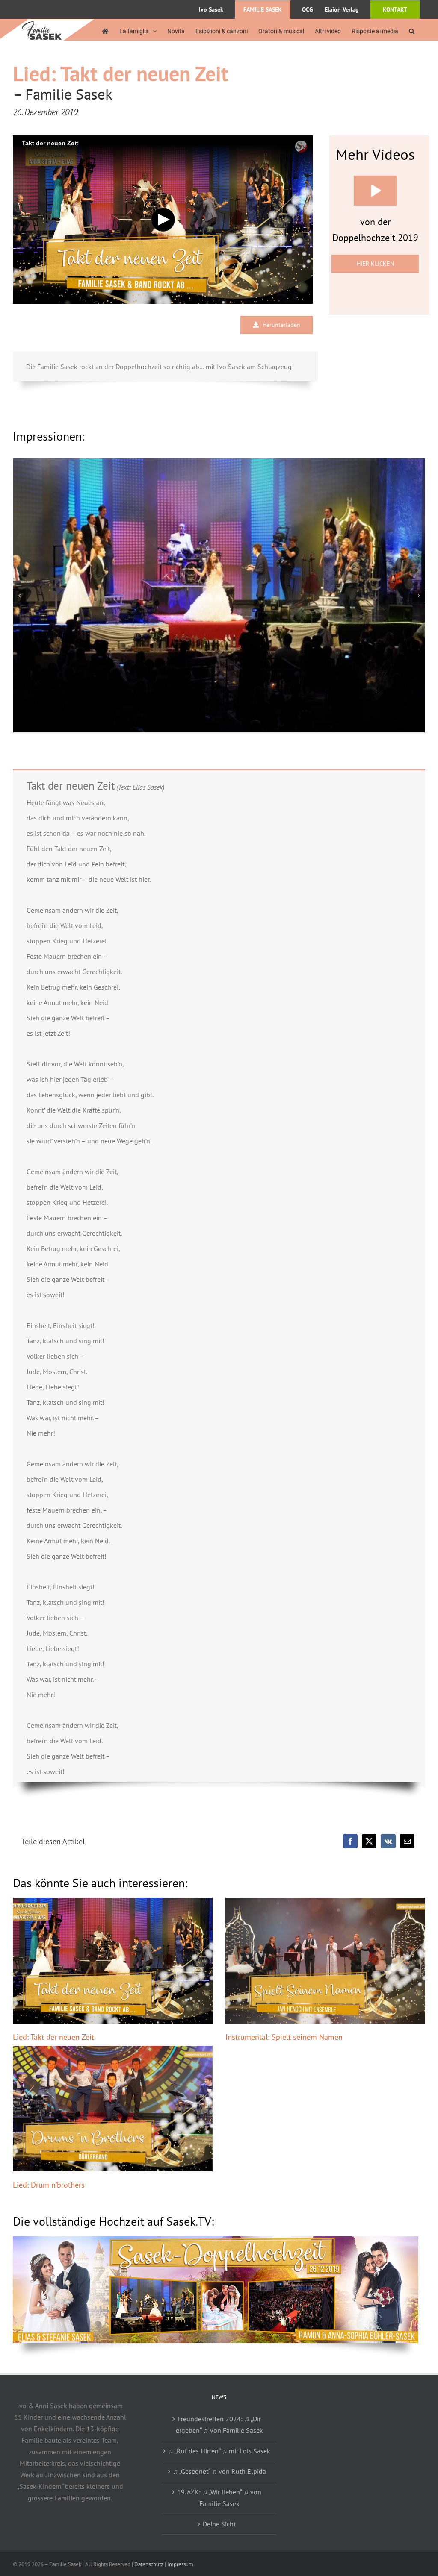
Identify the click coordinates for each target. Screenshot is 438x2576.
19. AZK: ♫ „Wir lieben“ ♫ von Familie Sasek (219, 2498)
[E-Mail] (407, 1841)
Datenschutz (149, 2564)
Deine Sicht (219, 2524)
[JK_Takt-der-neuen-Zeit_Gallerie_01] (219, 595)
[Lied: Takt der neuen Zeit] (113, 1961)
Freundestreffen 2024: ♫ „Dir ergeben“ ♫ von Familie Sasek (219, 2425)
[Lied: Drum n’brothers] (113, 2109)
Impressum (180, 2564)
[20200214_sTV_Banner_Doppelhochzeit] (216, 2240)
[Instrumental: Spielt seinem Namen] (325, 1961)
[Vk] (388, 1841)
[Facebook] (350, 1841)
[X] (369, 1841)
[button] (412, 31)
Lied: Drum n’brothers (49, 2185)
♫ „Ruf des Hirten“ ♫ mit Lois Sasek (219, 2451)
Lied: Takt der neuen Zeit (53, 2037)
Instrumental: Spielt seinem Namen (284, 2037)
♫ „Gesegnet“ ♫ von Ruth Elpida (219, 2471)
